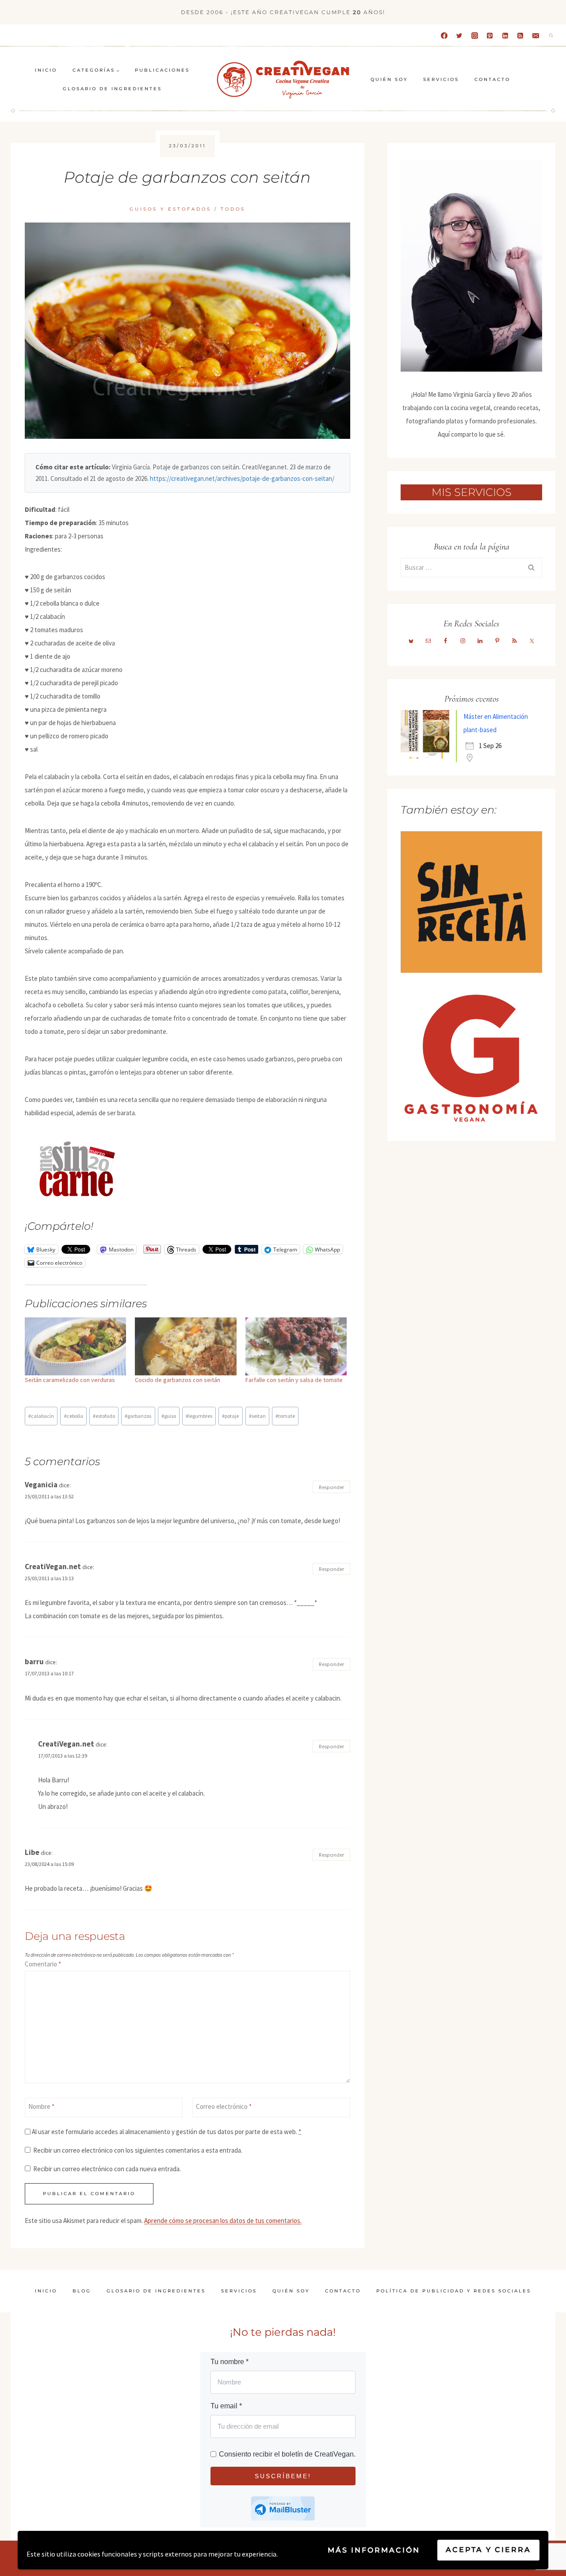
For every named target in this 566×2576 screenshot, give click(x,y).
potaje (230, 1416)
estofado (104, 1416)
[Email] (535, 35)
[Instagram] (474, 35)
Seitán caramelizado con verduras (70, 1380)
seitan (257, 1416)
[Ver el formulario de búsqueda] (551, 35)
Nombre (41, 2106)
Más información (374, 2550)
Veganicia (41, 1485)
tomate (285, 1416)
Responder (331, 1487)
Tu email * (226, 2406)
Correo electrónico (224, 2106)
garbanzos (138, 1416)
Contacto (492, 79)
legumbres (199, 1416)
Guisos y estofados (170, 209)
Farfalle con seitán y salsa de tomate (294, 1380)
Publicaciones (162, 70)
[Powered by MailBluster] (283, 2509)
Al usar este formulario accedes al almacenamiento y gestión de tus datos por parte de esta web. (166, 2132)
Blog (82, 2291)
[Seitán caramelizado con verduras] (75, 1346)
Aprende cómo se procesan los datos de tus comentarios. (223, 2221)
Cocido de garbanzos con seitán (178, 1380)
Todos (233, 209)
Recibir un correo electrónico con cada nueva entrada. (107, 2169)
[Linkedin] (505, 35)
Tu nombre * (229, 2362)
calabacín (41, 1416)
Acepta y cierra (488, 2550)
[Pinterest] (490, 35)
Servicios (441, 79)
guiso (169, 1416)
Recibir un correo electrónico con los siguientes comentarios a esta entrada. (138, 2150)
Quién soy (389, 79)
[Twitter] (459, 35)
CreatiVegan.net (53, 1566)
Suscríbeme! (283, 2476)
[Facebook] (444, 35)
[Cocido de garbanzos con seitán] (185, 1346)
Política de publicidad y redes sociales (454, 2291)
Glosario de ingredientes (112, 89)
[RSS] (520, 35)
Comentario (43, 1964)
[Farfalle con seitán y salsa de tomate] (296, 1346)
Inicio (46, 70)
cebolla (74, 1416)
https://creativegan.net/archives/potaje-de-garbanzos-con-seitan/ (242, 478)
